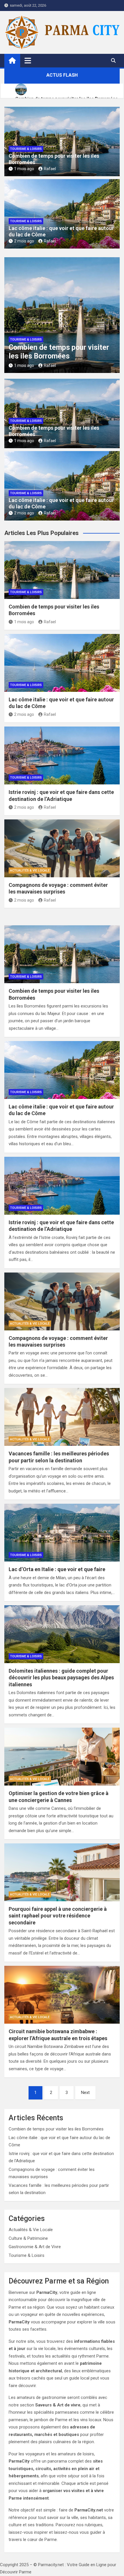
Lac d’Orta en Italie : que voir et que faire (57, 1569)
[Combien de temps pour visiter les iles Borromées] (62, 954)
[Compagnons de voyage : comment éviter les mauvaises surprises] (62, 1301)
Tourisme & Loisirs (26, 149)
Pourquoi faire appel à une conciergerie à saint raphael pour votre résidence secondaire (58, 1916)
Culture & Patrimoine (28, 2238)
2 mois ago (24, 241)
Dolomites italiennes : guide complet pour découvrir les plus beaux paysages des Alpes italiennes (61, 1678)
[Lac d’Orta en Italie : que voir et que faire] (62, 1533)
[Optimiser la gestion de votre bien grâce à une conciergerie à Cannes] (62, 1757)
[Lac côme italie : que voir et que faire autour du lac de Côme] (62, 1070)
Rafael (50, 169)
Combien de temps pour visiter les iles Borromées (59, 352)
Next (85, 2093)
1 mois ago (24, 169)
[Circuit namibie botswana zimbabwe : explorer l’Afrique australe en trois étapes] (62, 1995)
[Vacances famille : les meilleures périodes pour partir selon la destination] (62, 1417)
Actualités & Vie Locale (30, 870)
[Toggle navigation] (28, 60)
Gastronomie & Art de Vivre (35, 2247)
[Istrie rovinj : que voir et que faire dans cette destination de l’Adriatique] (62, 1186)
